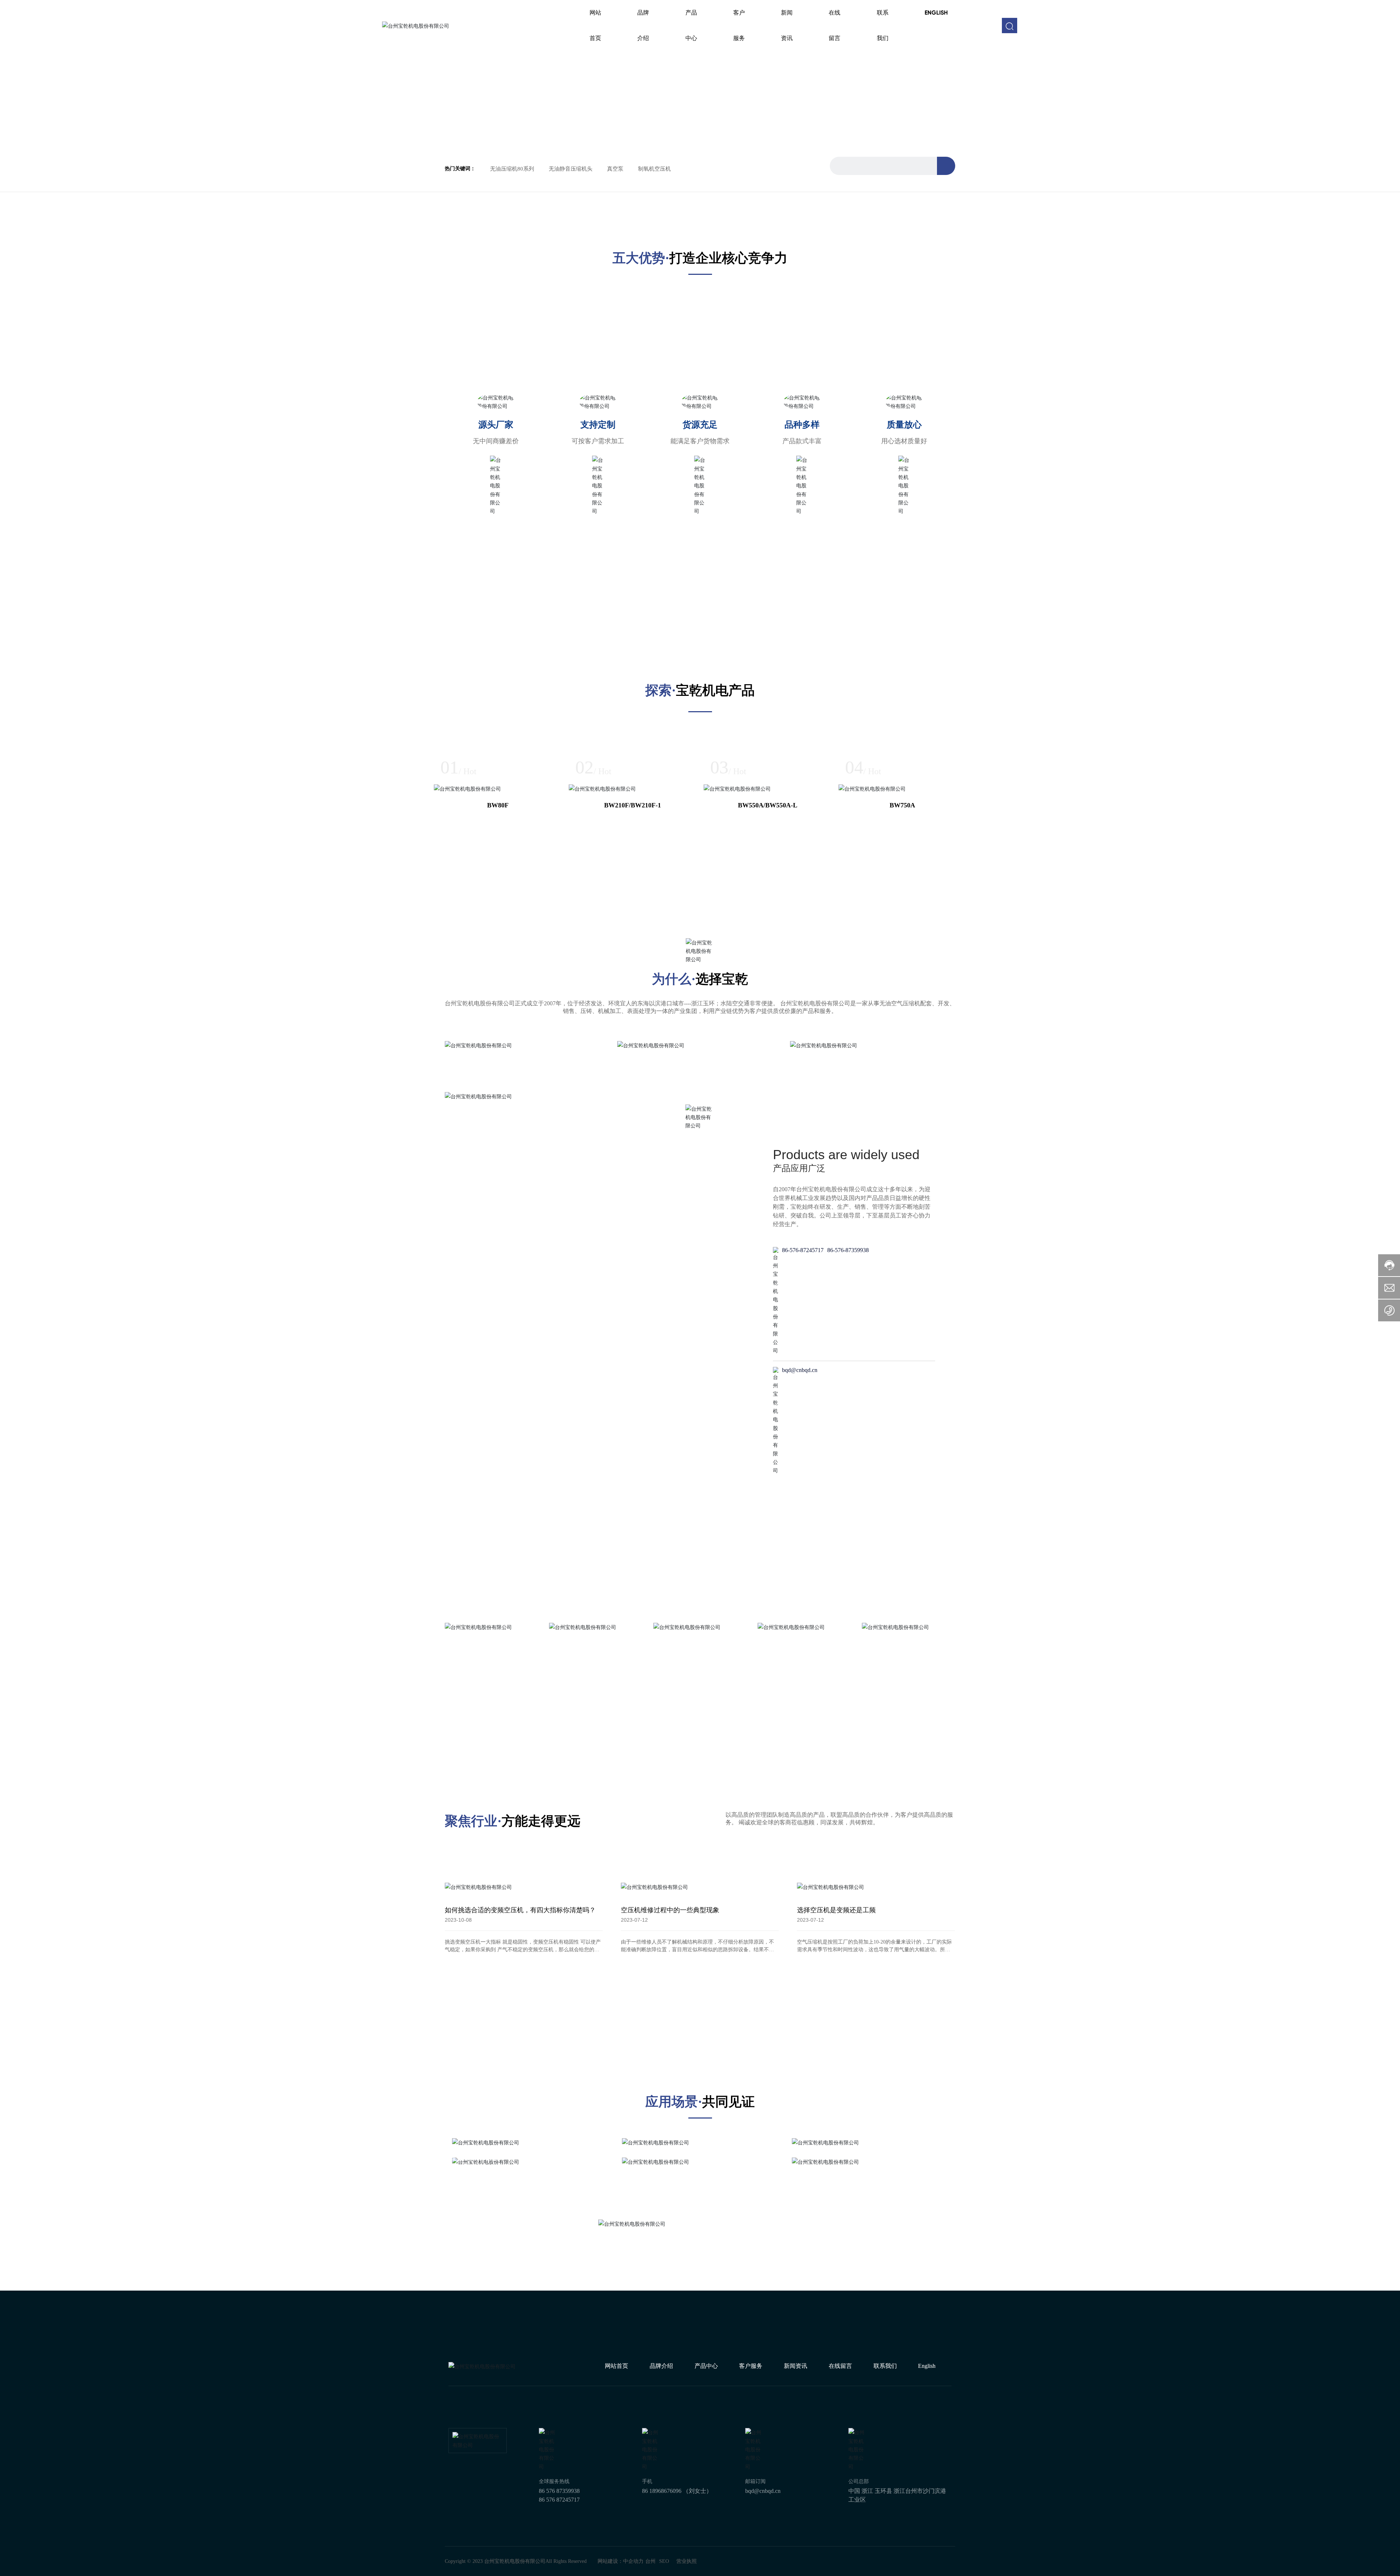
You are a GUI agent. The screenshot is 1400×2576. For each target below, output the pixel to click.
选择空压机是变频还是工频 (836, 2119)
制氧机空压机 (654, 169)
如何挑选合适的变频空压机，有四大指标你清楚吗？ (520, 2119)
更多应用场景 (474, 2365)
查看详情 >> (462, 1473)
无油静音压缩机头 (571, 169)
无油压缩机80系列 (512, 169)
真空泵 (615, 169)
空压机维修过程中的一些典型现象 (670, 2119)
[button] (695, 135)
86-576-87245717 (803, 1459)
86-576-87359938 (848, 1459)
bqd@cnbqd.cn (800, 1579)
